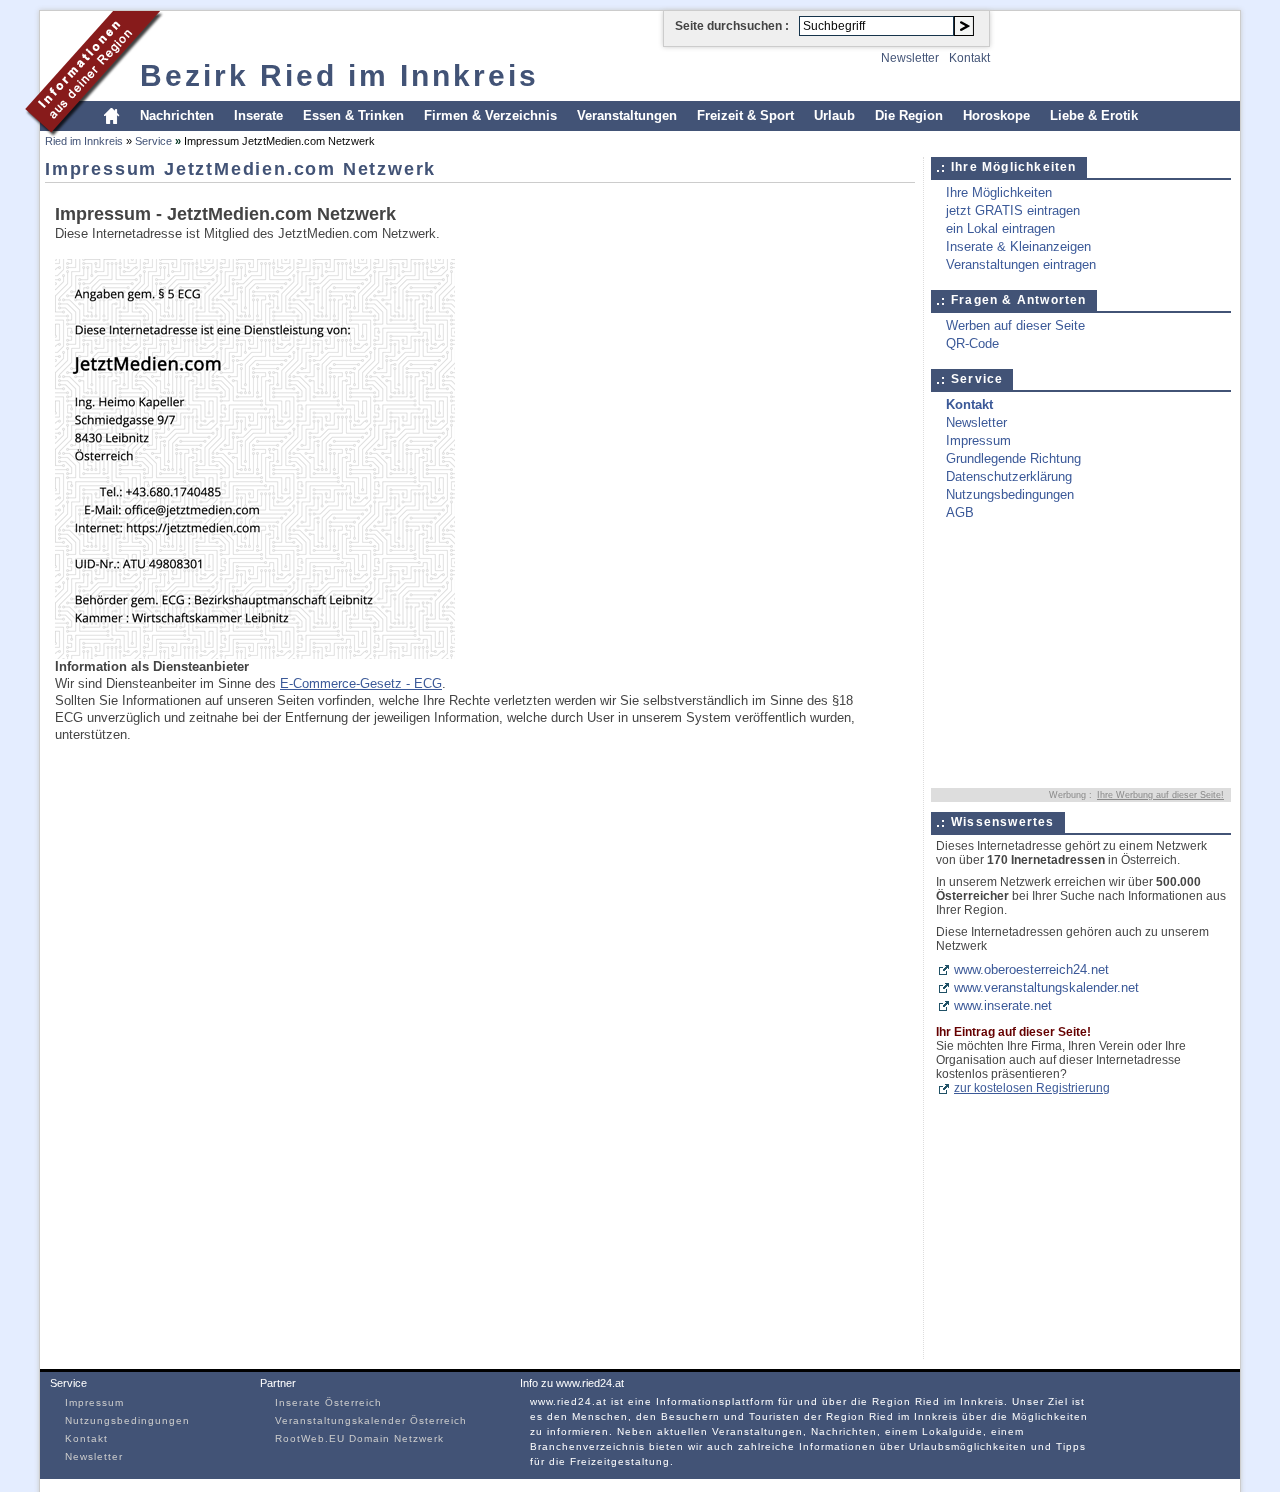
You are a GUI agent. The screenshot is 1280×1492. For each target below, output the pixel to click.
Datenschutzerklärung (1009, 476)
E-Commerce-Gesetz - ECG (361, 683)
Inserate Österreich (328, 1402)
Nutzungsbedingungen (1010, 494)
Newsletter (910, 58)
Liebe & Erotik (1094, 115)
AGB (960, 512)
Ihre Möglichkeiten (999, 192)
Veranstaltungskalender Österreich (371, 1420)
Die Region (909, 115)
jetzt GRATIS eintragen (1013, 210)
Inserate (258, 115)
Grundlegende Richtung (1013, 458)
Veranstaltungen (627, 115)
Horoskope (996, 115)
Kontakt (969, 58)
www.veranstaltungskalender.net (1046, 987)
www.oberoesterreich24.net (1031, 969)
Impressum (978, 440)
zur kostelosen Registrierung (1032, 1088)
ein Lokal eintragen (1000, 228)
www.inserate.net (1003, 1005)
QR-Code (972, 343)
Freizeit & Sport (745, 115)
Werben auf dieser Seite (1015, 325)
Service (153, 141)
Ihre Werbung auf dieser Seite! (1160, 795)
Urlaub (834, 115)
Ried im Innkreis (84, 141)
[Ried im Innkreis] (94, 133)
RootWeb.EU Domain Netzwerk (359, 1438)
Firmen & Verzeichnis (490, 115)
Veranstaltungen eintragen (1021, 264)
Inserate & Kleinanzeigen (1018, 246)
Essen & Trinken (353, 115)
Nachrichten (177, 115)
